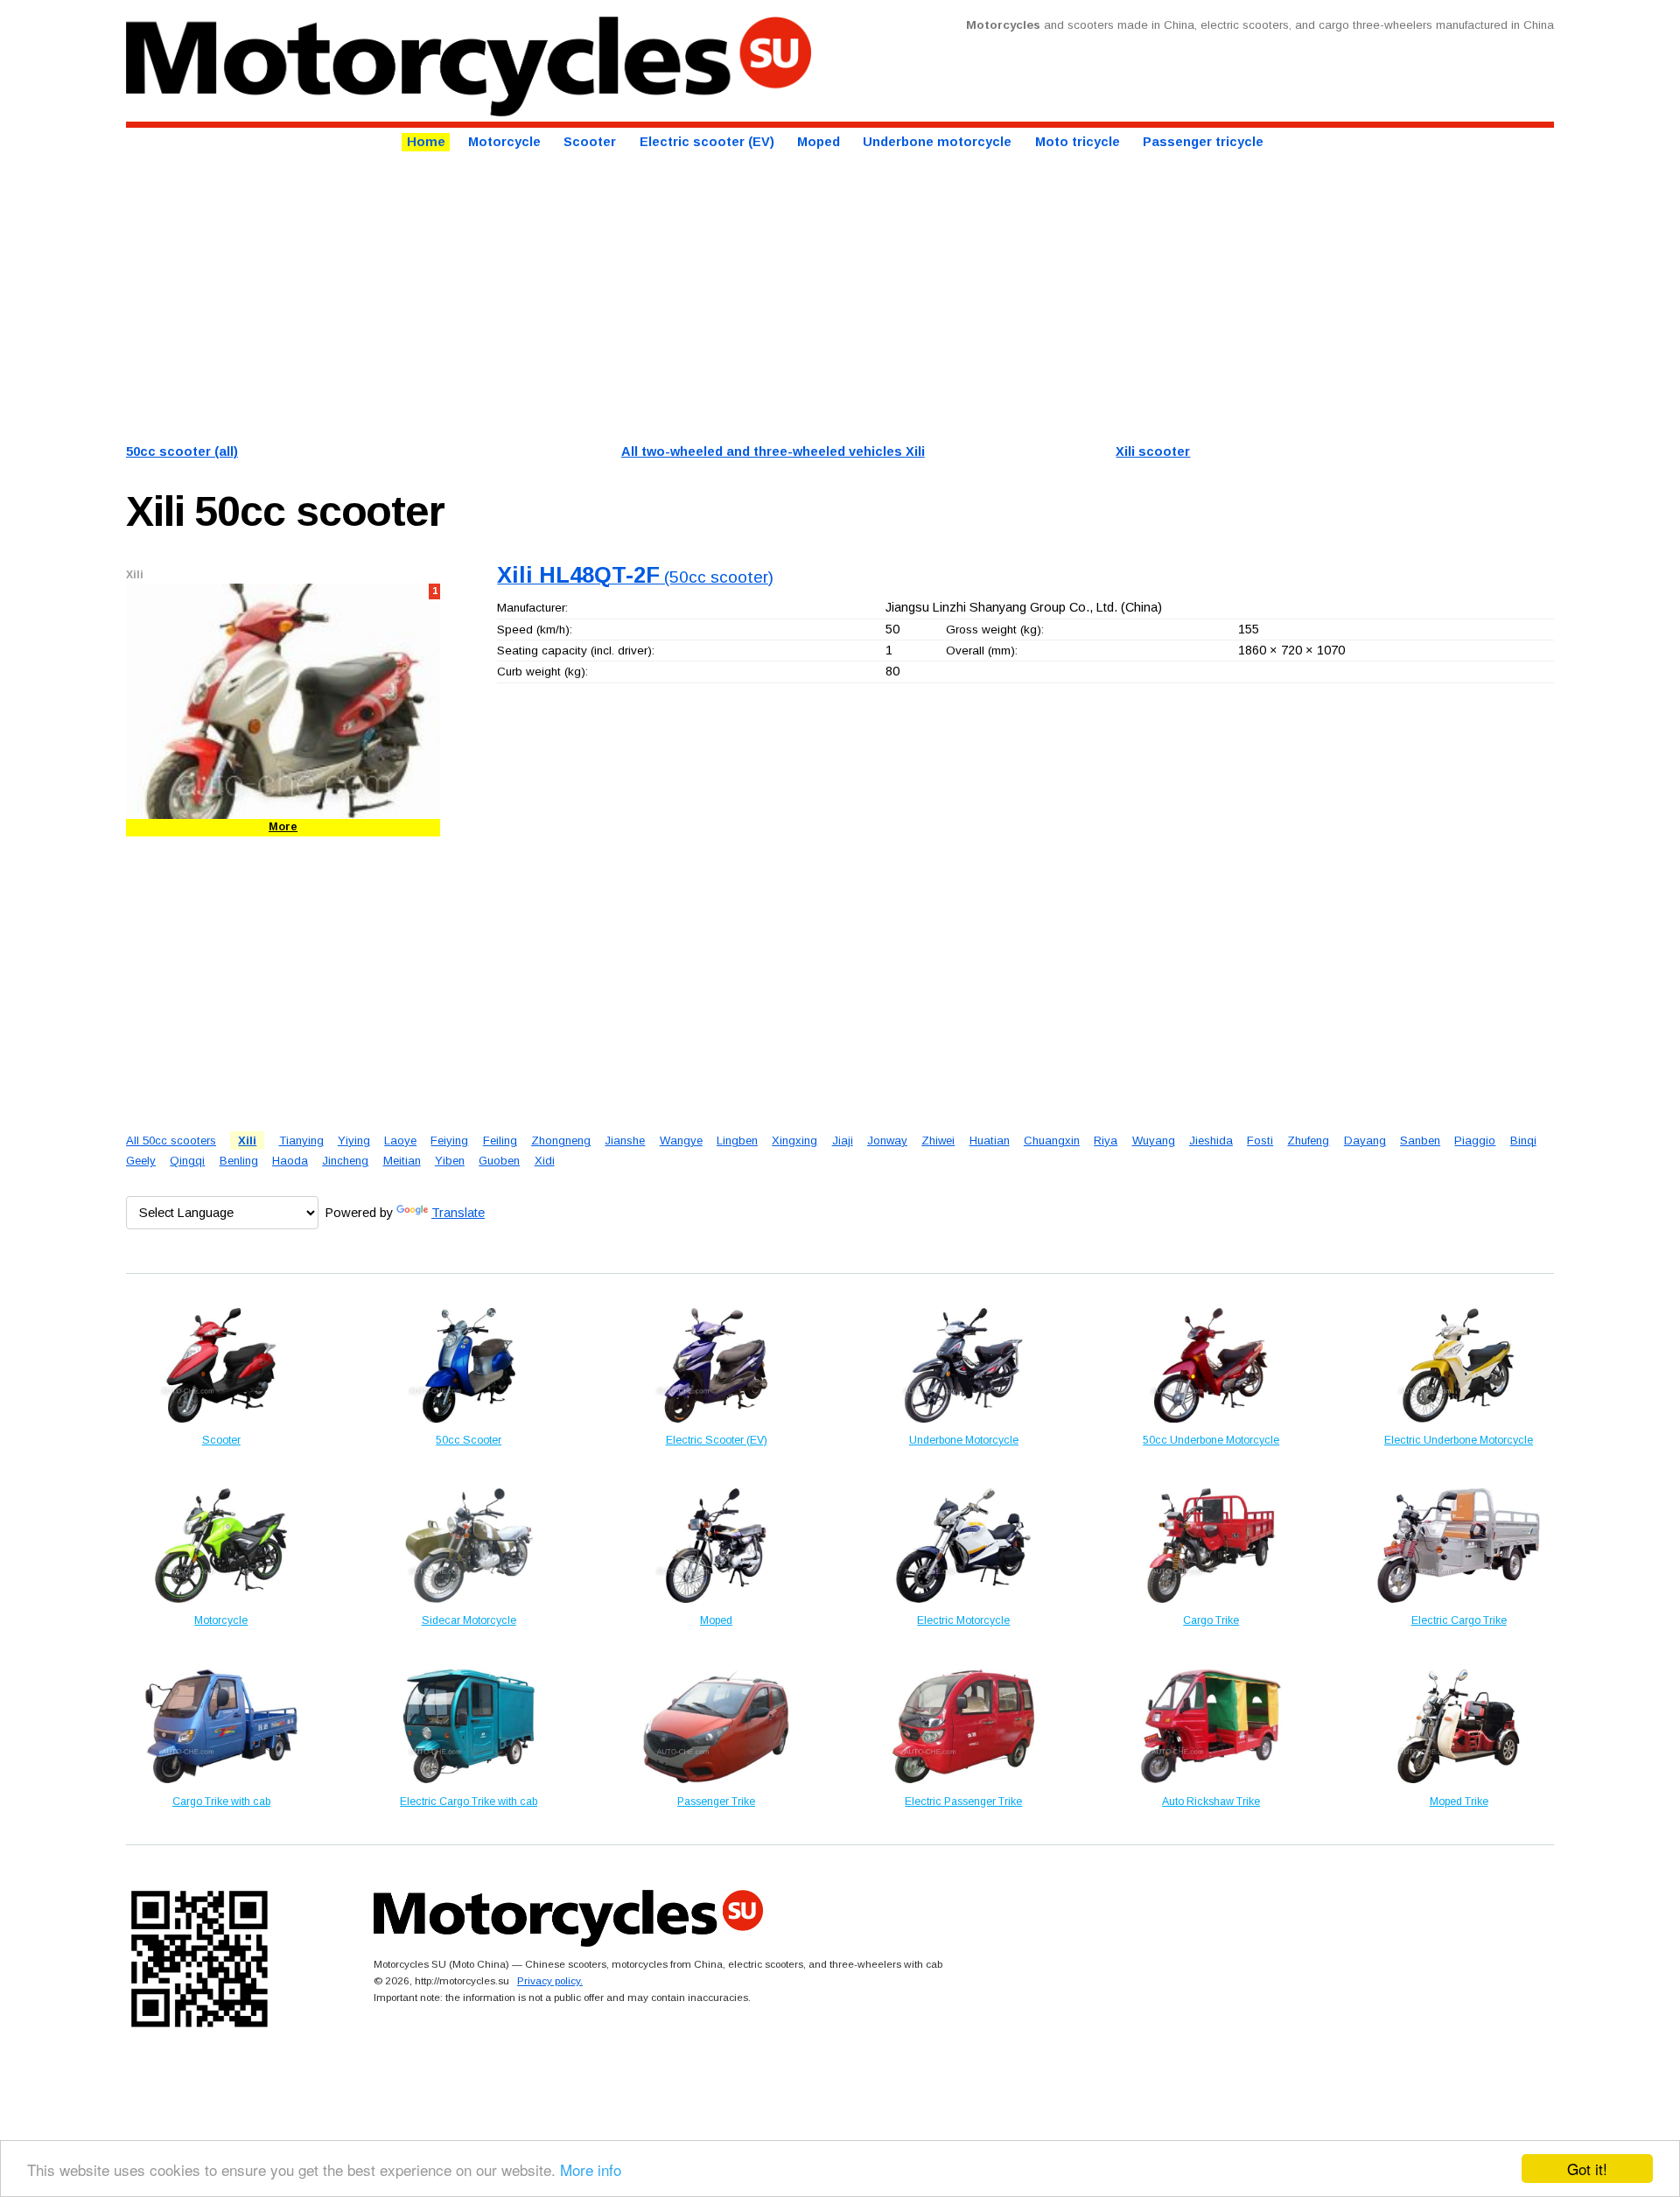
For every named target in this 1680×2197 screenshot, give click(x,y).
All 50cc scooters (171, 1140)
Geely (141, 1161)
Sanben (1420, 1140)
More (283, 827)
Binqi (1523, 1140)
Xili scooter (1153, 451)
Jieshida (1211, 1140)
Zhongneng (561, 1140)
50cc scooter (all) (182, 451)
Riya (1106, 1140)
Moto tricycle (1078, 142)
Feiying (449, 1140)
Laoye (400, 1140)
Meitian (402, 1161)
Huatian (990, 1140)
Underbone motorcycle (937, 142)
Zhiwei (938, 1140)
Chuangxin (1052, 1140)
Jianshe (625, 1140)
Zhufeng (1308, 1140)
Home (426, 142)
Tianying (301, 1140)
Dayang (1365, 1140)
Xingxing (794, 1140)
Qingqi (187, 1161)
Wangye (681, 1140)
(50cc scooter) (635, 577)
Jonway (887, 1140)
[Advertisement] (651, 295)
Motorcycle (504, 142)
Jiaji (843, 1140)
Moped (819, 142)
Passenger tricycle (1203, 142)
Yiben (450, 1161)
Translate (458, 1213)
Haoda (290, 1161)
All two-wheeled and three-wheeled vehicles (773, 451)
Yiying (354, 1140)
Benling (239, 1161)
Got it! (1587, 2169)
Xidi (545, 1161)
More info (591, 2169)
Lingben (737, 1140)
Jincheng (345, 1161)
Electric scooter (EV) (707, 142)
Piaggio (1475, 1140)
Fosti (1260, 1140)
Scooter (590, 142)
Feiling (500, 1140)
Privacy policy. (550, 1980)
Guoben (499, 1161)
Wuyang (1154, 1140)
